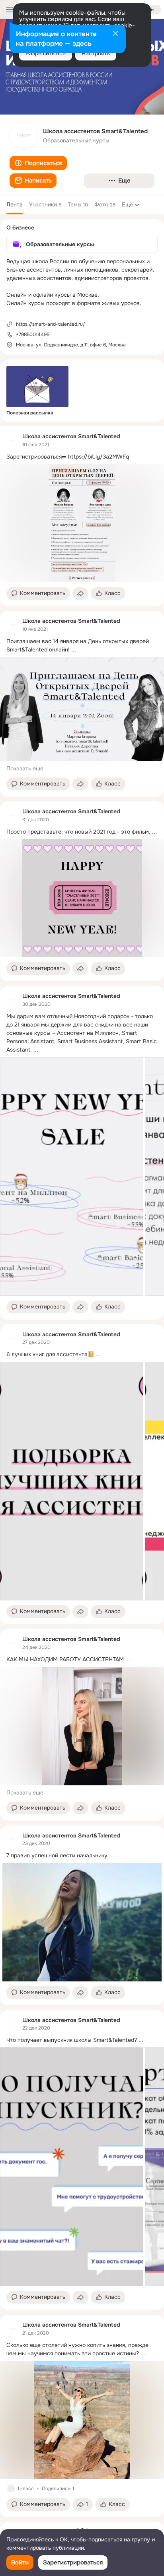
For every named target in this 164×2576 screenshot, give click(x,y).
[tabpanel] (82, 1472)
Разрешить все (46, 53)
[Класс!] (11, 2489)
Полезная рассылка (30, 413)
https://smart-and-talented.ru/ (51, 324)
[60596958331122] (13, 440)
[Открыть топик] (82, 457)
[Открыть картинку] (72, 1176)
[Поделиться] (80, 593)
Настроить (96, 53)
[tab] (15, 204)
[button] (38, 163)
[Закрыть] (115, 34)
